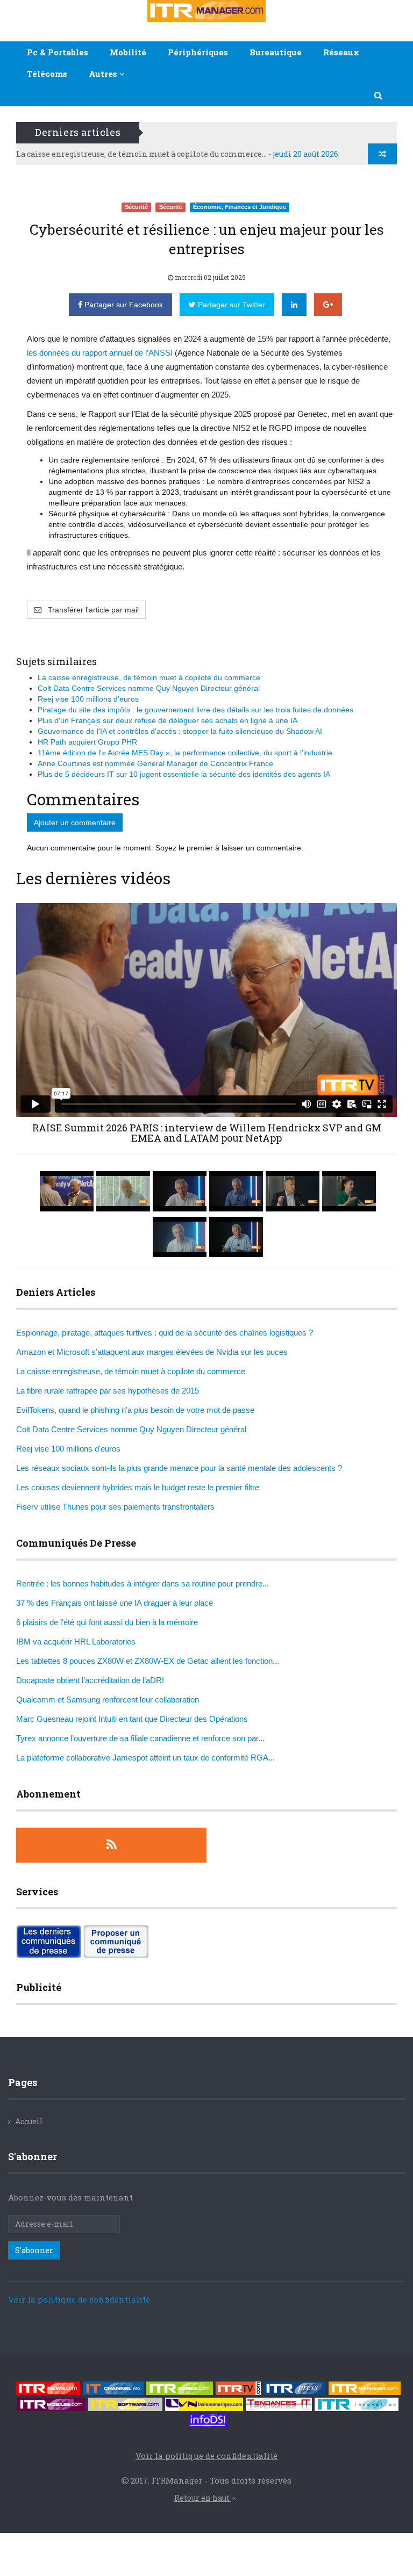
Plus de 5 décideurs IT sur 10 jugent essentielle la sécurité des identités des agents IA (184, 774)
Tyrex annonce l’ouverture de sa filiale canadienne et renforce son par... (140, 1738)
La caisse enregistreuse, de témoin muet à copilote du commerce (149, 677)
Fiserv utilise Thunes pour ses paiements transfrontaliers (115, 1507)
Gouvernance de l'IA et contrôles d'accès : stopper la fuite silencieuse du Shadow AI (180, 731)
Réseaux (341, 52)
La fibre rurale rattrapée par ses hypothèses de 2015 (108, 1391)
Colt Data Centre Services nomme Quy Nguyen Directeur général (149, 688)
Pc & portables (58, 52)
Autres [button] (104, 74)
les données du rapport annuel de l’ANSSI (100, 353)
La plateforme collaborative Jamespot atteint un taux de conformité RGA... (145, 1758)
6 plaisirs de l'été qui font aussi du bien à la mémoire (107, 1622)
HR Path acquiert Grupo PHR (87, 742)
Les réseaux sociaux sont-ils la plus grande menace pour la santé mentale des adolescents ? (179, 1468)
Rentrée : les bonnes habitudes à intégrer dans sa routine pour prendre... (143, 1583)
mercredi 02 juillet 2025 (209, 277)
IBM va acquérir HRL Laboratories (76, 1641)
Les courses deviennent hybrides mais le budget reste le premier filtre (138, 1487)
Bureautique (276, 52)
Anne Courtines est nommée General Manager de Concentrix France (155, 763)
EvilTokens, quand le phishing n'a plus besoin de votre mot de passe (135, 1410)
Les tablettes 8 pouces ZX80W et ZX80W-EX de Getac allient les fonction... (148, 1661)
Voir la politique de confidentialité (79, 2299)
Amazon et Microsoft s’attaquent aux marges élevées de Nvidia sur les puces (152, 1352)
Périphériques (198, 52)
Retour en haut (203, 2498)
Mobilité (128, 52)
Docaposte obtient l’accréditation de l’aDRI (90, 1680)
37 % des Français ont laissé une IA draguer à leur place (115, 1603)
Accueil (29, 2121)
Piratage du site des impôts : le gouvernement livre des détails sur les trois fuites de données (195, 710)
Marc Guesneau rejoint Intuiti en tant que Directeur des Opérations (132, 1719)
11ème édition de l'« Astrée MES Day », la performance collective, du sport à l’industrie (185, 753)
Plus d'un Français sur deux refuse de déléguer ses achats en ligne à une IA (168, 720)
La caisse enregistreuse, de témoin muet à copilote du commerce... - (177, 154)
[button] (379, 95)
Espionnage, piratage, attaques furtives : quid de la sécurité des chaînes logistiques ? (165, 1333)
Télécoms (47, 74)
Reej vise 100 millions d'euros (88, 699)
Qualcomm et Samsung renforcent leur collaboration (108, 1700)
